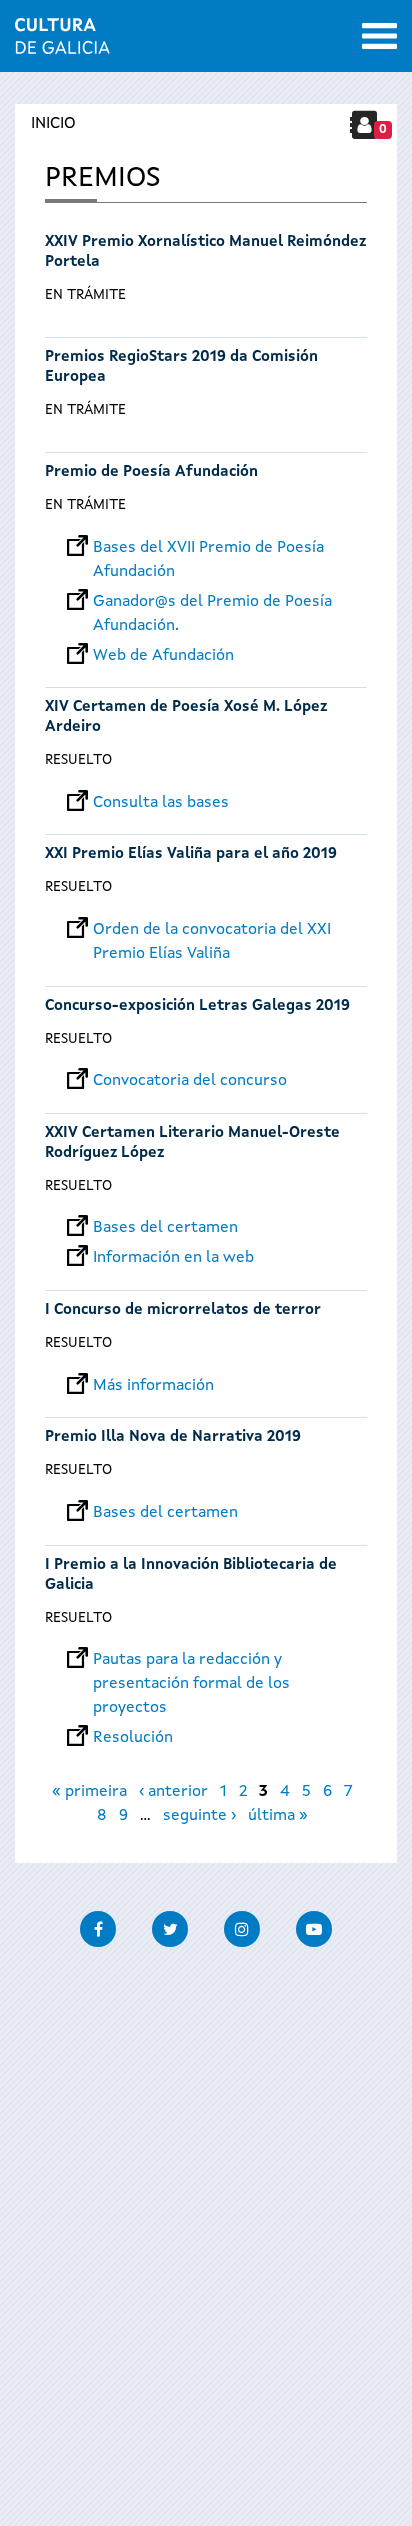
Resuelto (78, 760)
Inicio (53, 124)
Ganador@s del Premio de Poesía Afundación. (212, 602)
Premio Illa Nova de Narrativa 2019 (173, 1437)
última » (278, 1816)
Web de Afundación (163, 656)
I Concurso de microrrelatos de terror (183, 1310)
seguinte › (199, 1816)
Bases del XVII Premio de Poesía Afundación (208, 548)
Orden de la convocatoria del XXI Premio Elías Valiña (212, 930)
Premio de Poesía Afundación (151, 472)
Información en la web (173, 1258)
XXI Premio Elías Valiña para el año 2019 (191, 854)
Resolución (133, 1738)
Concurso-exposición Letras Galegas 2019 (197, 1006)
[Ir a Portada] (62, 42)
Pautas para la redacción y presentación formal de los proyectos (191, 1660)
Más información (153, 1386)
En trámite (85, 295)
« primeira (89, 1792)
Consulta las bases (161, 803)
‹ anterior (173, 1792)
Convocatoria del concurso (190, 1081)
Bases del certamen (165, 1228)
